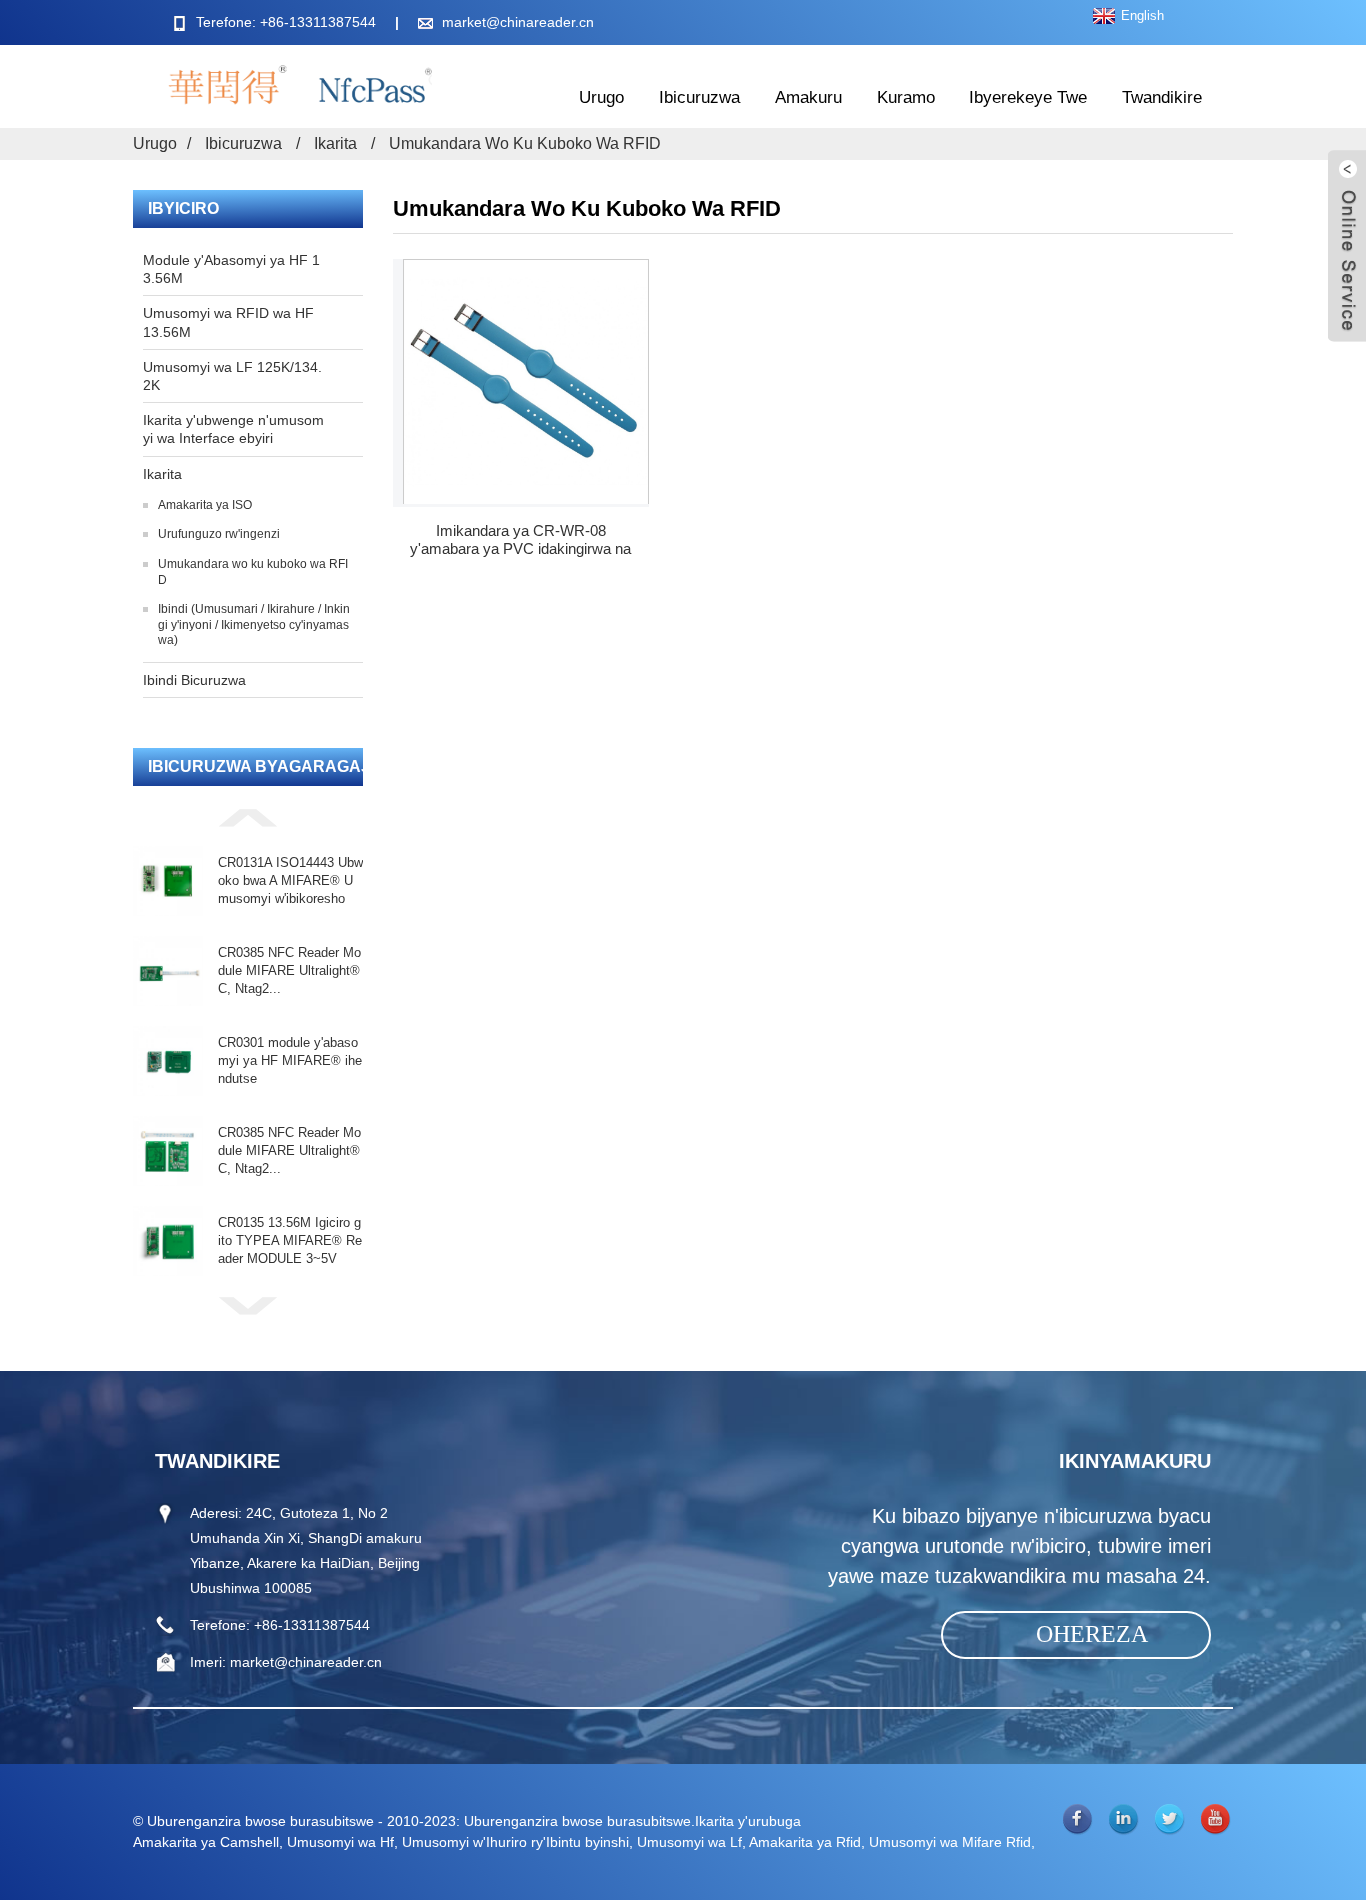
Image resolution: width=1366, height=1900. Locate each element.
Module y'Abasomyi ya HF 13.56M (231, 269)
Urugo (601, 97)
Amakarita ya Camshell (206, 1842)
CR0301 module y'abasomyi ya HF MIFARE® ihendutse (290, 1060)
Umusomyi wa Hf (340, 1842)
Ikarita (335, 143)
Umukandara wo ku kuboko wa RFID (525, 143)
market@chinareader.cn (518, 22)
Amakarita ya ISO (205, 505)
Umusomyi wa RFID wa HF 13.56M (228, 322)
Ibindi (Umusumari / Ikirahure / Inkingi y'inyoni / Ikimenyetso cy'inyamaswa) (254, 624)
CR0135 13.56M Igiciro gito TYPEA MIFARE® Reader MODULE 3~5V (290, 1240)
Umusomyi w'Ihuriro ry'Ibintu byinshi (515, 1842)
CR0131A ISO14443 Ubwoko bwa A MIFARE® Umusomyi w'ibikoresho (290, 880)
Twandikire (1162, 97)
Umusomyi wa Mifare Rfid (950, 1842)
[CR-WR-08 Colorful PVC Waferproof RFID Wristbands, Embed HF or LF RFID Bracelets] (526, 381)
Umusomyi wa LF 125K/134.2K (232, 376)
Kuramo (906, 97)
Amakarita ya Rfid (805, 1842)
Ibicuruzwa (699, 97)
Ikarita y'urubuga (748, 1821)
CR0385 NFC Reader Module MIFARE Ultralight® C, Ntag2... (289, 970)
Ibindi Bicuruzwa (194, 680)
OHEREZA (1092, 1634)
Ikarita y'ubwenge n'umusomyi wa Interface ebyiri (233, 429)
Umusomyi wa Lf (689, 1842)
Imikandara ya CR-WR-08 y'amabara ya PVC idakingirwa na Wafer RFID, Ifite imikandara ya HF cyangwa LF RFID (521, 540)
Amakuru (808, 97)
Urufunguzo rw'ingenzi (219, 534)
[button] (248, 817)
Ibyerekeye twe (1028, 97)
